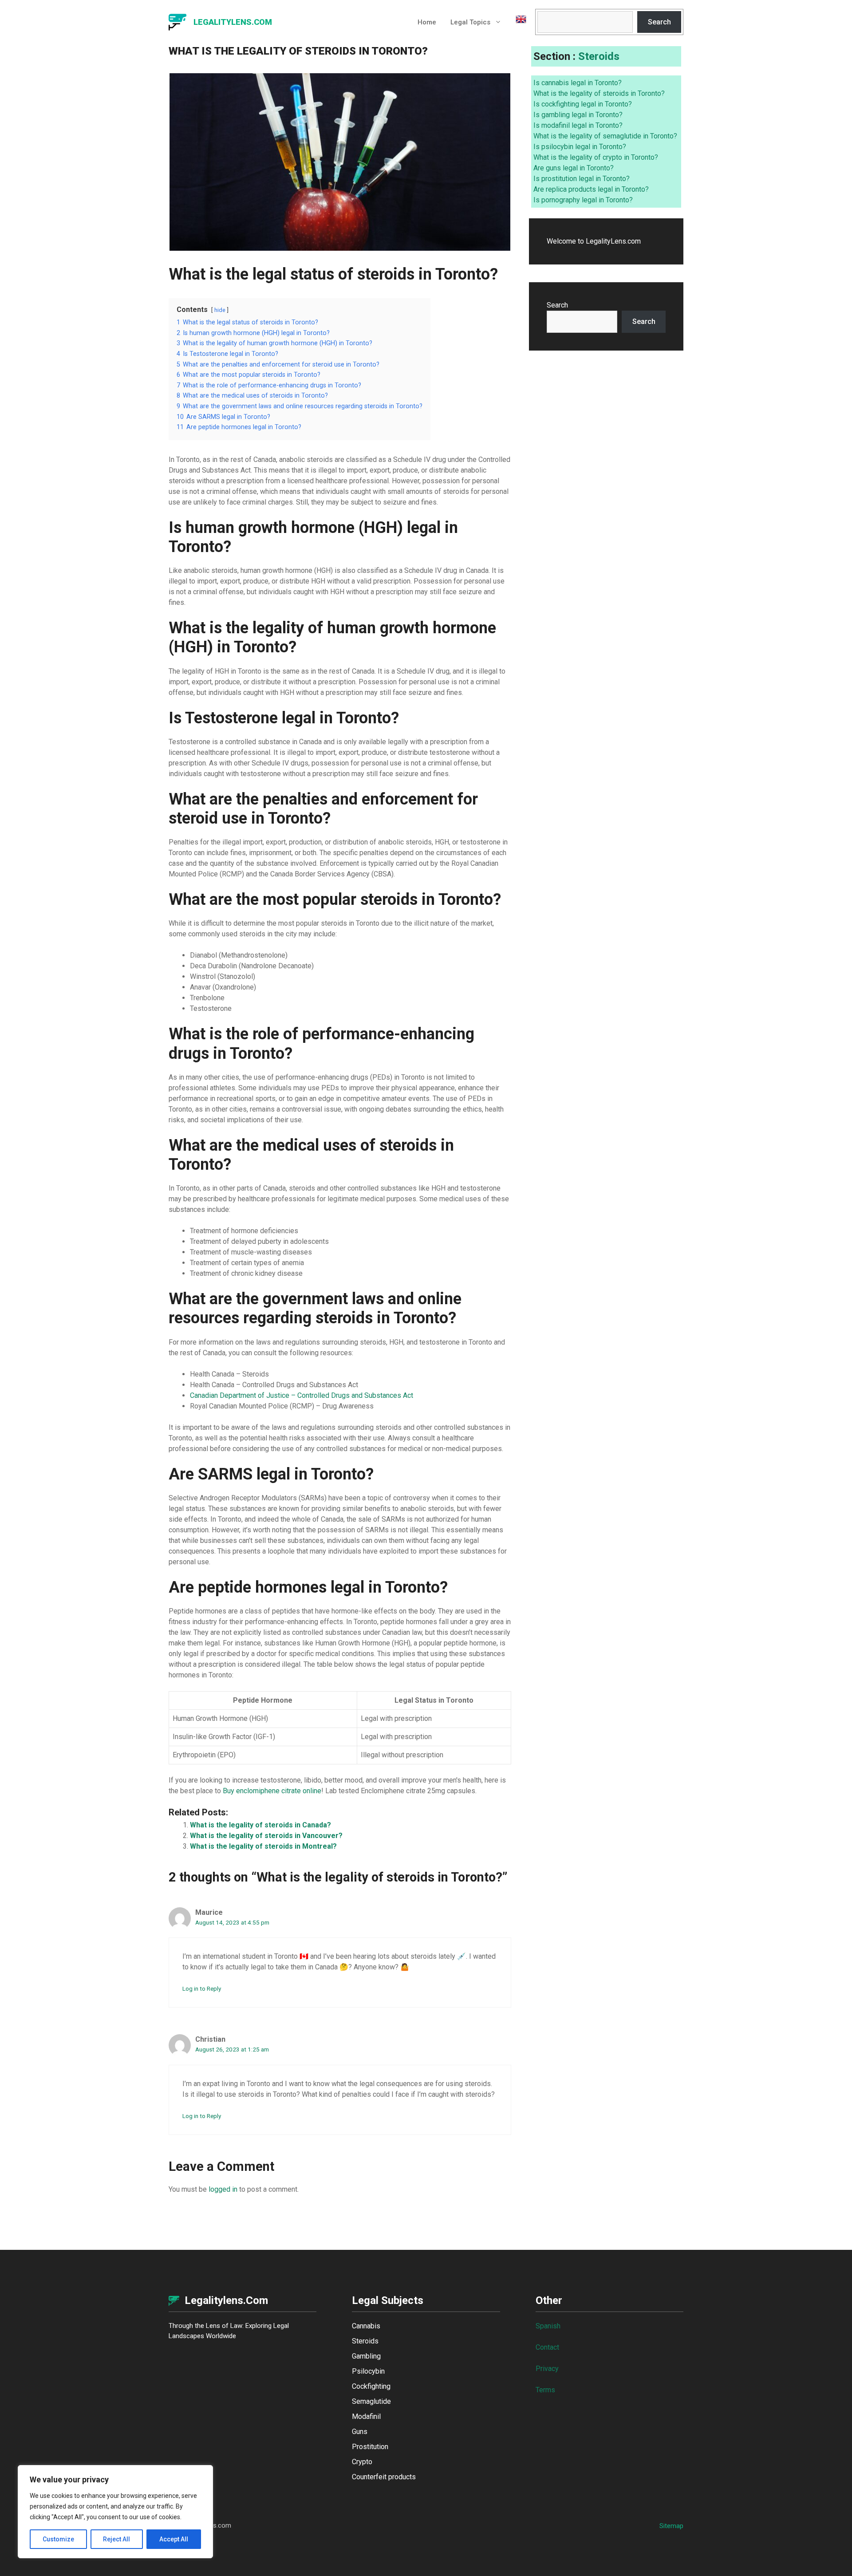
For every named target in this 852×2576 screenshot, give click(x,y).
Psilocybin (368, 2371)
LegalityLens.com (233, 22)
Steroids (599, 56)
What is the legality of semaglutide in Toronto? (605, 136)
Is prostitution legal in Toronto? (582, 179)
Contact (547, 2347)
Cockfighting (371, 2386)
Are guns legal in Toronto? (574, 168)
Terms (545, 2390)
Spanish (548, 2326)
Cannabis (366, 2326)
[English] (517, 22)
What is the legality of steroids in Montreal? (263, 1846)
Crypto (362, 2462)
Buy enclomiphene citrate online (272, 1791)
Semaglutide (371, 2401)
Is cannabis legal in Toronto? (578, 83)
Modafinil (366, 2416)
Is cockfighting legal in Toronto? (583, 104)
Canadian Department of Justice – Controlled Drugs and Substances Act (302, 1395)
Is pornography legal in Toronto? (583, 200)
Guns (360, 2432)
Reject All (116, 2539)
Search (659, 22)
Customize (58, 2539)
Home (427, 22)
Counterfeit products (384, 2477)
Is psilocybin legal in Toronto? (580, 147)
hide (220, 310)
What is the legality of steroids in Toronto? (599, 93)
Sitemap (671, 2526)
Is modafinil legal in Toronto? (578, 125)
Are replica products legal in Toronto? (591, 189)
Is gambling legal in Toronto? (578, 115)
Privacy (547, 2369)
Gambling (366, 2356)
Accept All (174, 2539)
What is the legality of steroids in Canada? (260, 1825)
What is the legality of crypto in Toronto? (596, 157)
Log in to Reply (202, 1988)
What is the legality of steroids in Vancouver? (266, 1836)
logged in (223, 2189)
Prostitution (370, 2447)
